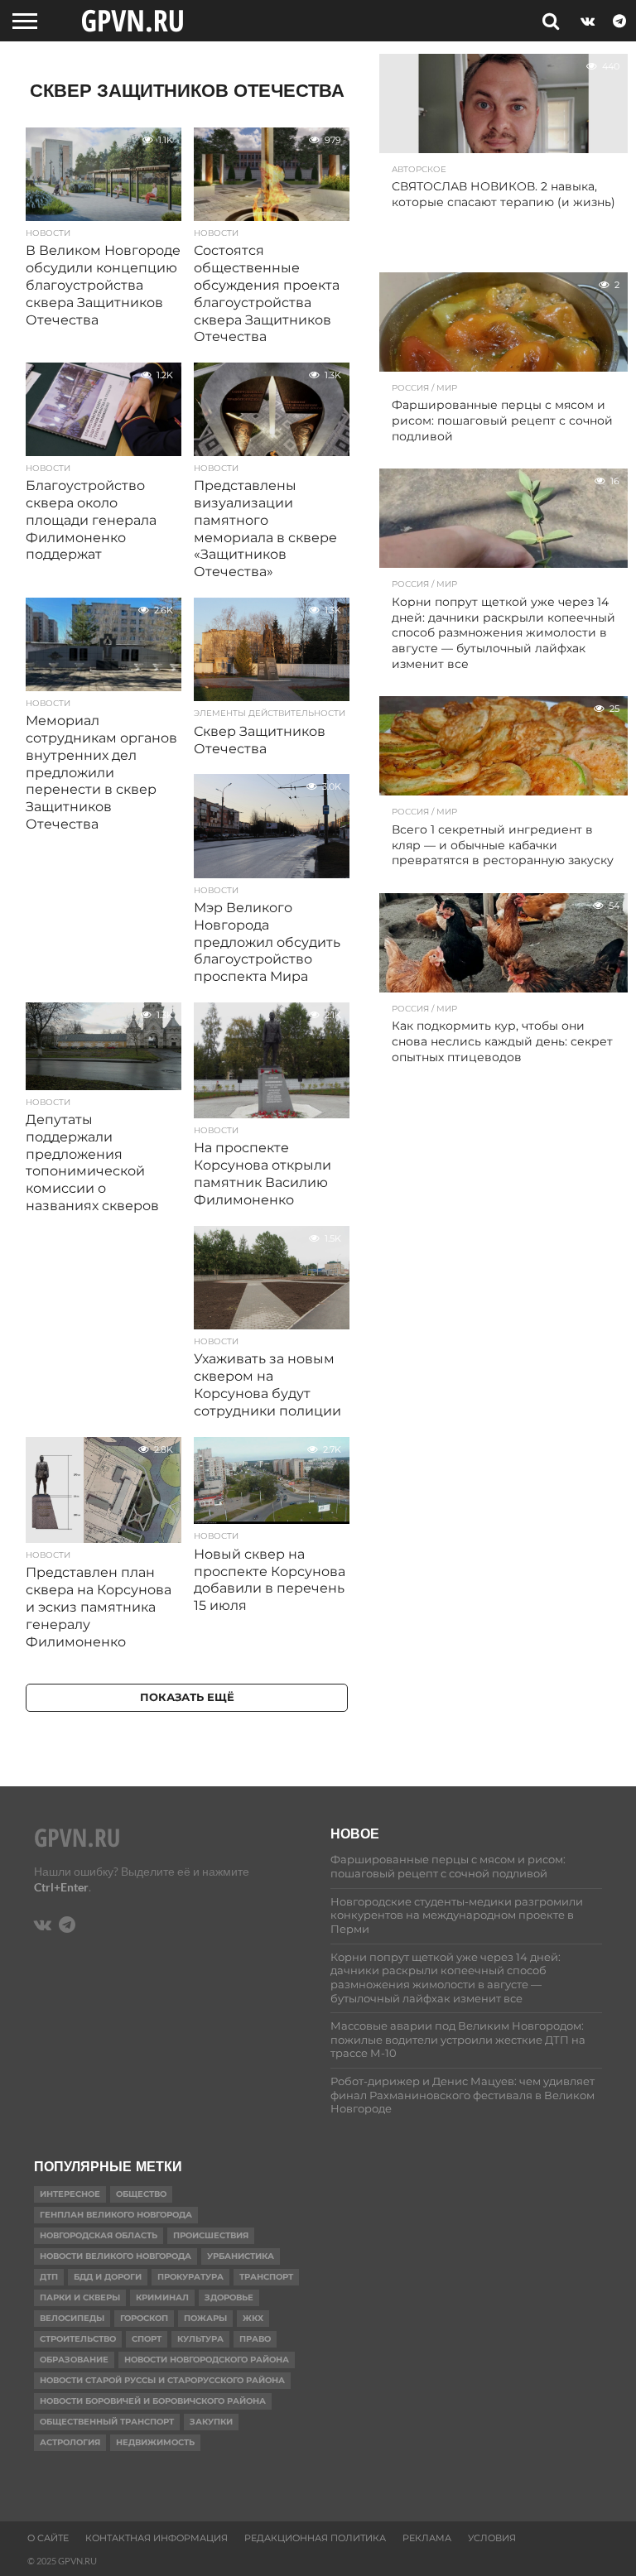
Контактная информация (157, 2538)
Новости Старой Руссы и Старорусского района (162, 2380)
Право (255, 2339)
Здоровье (229, 2297)
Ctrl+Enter (61, 1887)
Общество (141, 2194)
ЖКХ (253, 2318)
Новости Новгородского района (207, 2360)
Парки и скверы (80, 2297)
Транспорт (266, 2277)
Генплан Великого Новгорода (116, 2215)
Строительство (78, 2339)
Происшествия (211, 2235)
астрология (70, 2442)
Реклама (427, 2538)
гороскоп (144, 2318)
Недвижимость (155, 2442)
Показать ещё (187, 1697)
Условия (492, 2538)
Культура (200, 2339)
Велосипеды (72, 2318)
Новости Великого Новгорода (116, 2256)
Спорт (147, 2339)
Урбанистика (241, 2256)
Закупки (211, 2422)
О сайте (48, 2538)
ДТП (49, 2277)
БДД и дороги (108, 2277)
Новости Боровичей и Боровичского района (153, 2401)
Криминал (162, 2297)
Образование (74, 2360)
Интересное (70, 2194)
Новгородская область (99, 2235)
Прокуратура (190, 2277)
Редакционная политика (315, 2538)
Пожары (205, 2318)
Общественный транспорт (107, 2422)
